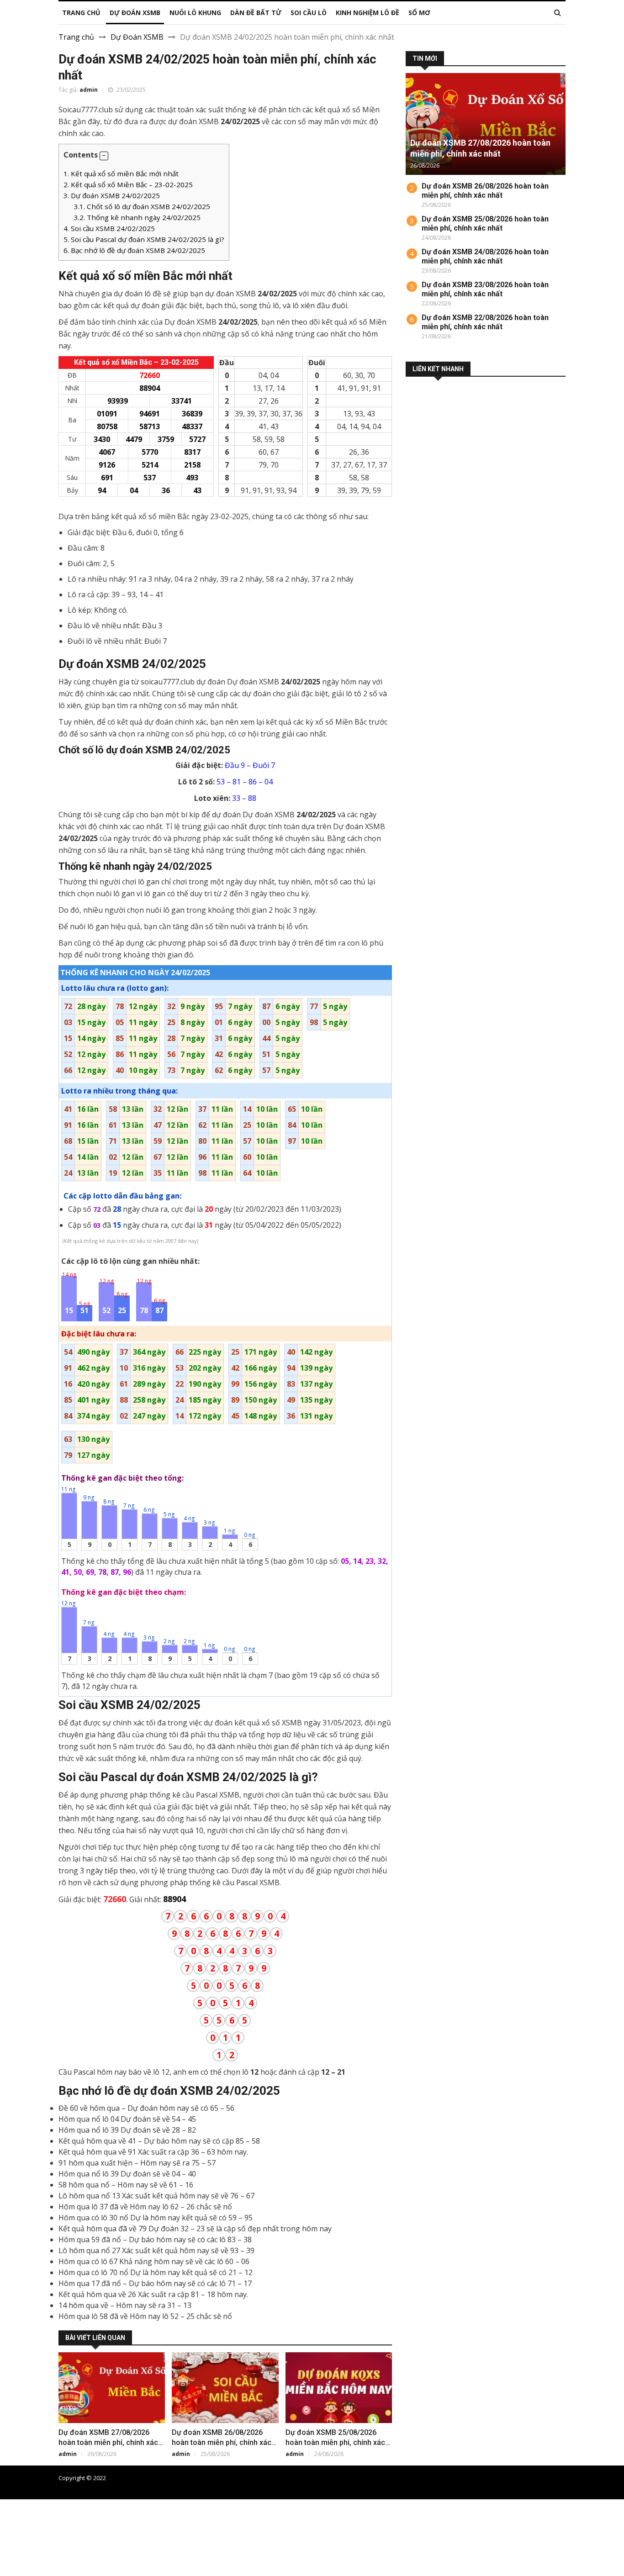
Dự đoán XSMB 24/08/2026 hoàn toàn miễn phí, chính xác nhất (485, 256)
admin (89, 90)
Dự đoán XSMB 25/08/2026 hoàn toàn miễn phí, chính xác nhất (335, 2442)
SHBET (12, 2527)
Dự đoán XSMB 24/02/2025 (112, 195)
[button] (104, 156)
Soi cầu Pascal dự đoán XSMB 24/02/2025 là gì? (144, 239)
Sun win (13, 2560)
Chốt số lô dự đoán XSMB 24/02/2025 (142, 206)
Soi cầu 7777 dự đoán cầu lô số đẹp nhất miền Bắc (498, 2478)
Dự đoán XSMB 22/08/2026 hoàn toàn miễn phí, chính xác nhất (485, 322)
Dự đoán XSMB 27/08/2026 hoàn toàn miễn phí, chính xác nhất (108, 2442)
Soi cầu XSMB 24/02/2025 (109, 228)
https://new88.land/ (426, 2527)
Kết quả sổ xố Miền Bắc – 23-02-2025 (128, 184)
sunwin (57, 2571)
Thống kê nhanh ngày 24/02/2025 (137, 217)
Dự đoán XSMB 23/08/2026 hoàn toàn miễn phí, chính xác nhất (485, 289)
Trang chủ (76, 37)
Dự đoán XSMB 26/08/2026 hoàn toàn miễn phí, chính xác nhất (222, 2442)
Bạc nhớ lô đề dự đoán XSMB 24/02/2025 (134, 250)
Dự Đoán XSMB (137, 37)
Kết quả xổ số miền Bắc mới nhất (121, 173)
